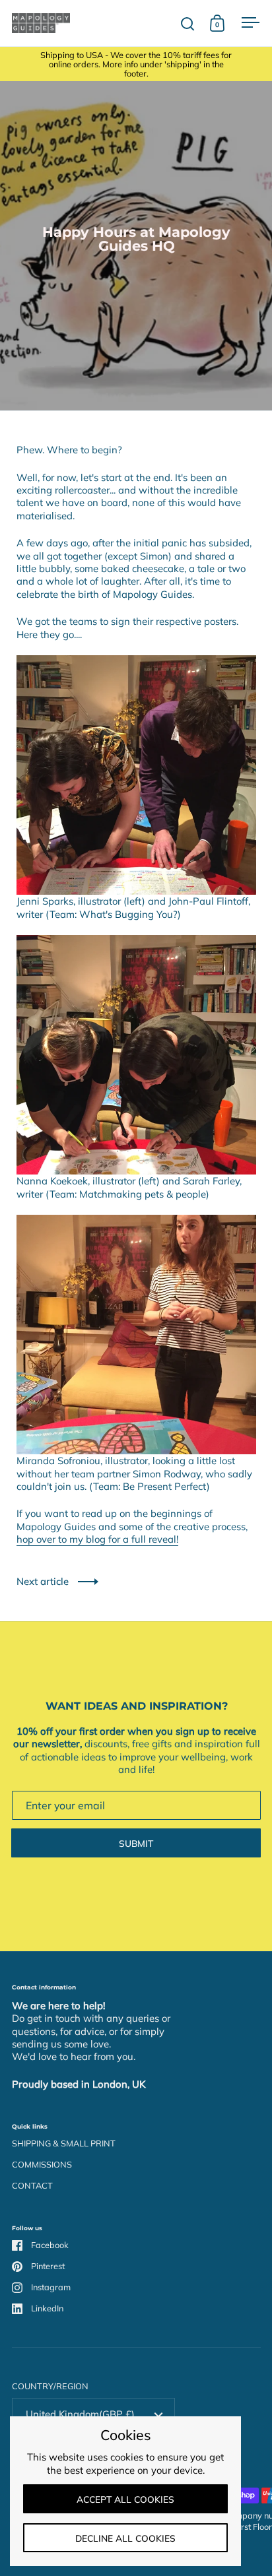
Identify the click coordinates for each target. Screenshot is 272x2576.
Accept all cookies (125, 2499)
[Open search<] (188, 23)
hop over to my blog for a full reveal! (97, 1539)
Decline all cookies (125, 2538)
